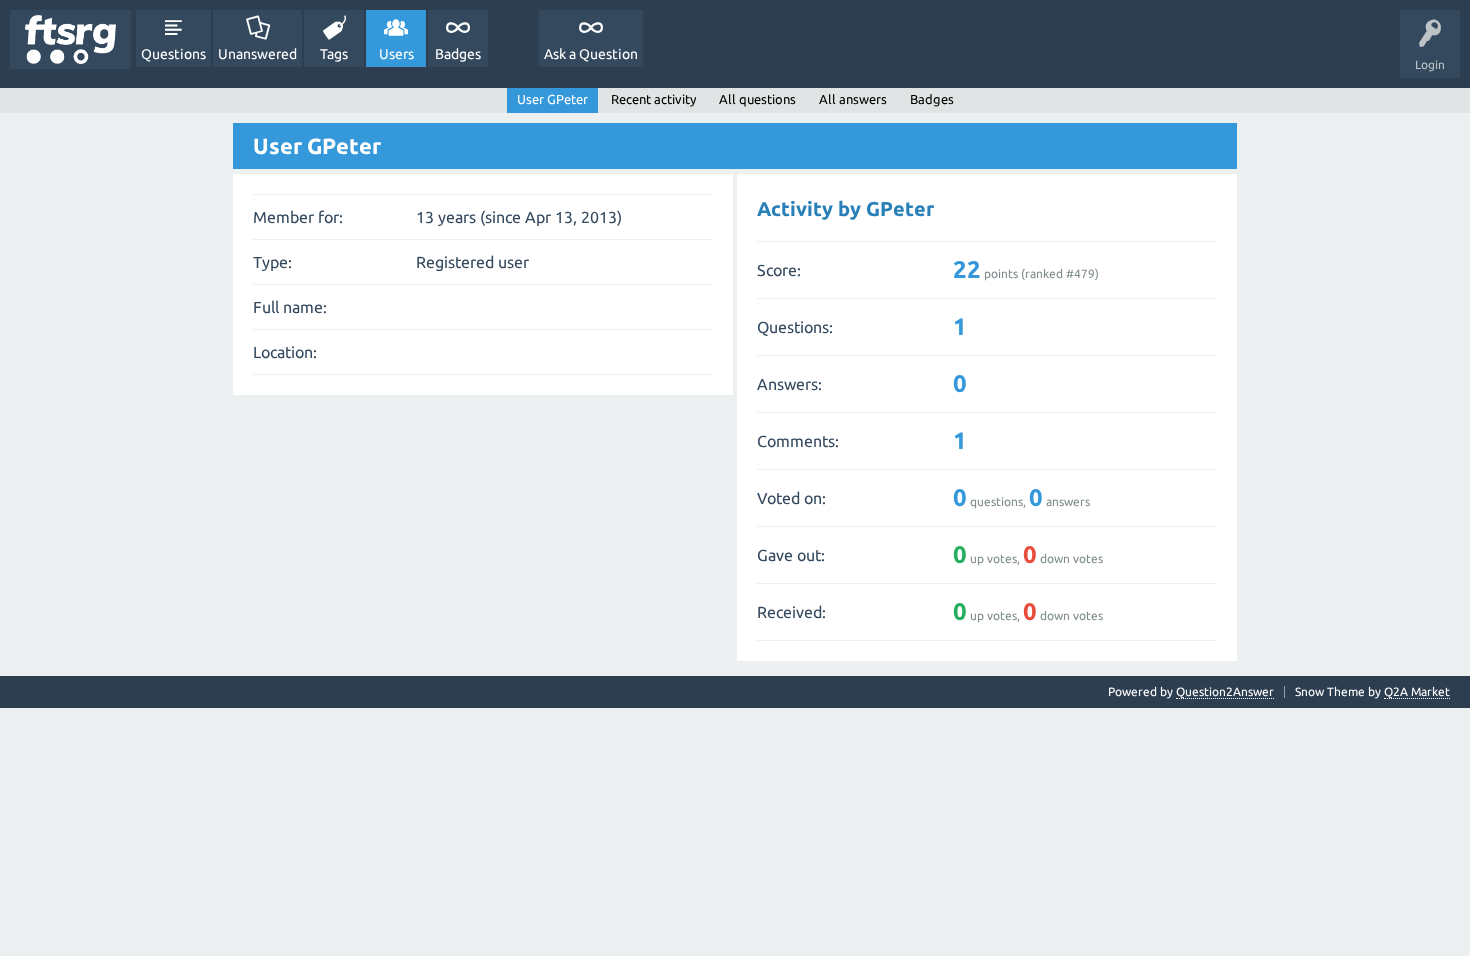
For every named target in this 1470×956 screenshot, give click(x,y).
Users (396, 54)
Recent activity (653, 99)
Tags (334, 54)
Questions (173, 54)
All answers (853, 99)
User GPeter (552, 99)
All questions (757, 99)
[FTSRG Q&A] (70, 39)
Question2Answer (1225, 691)
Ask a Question (591, 54)
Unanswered (257, 54)
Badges (458, 54)
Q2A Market (1417, 691)
